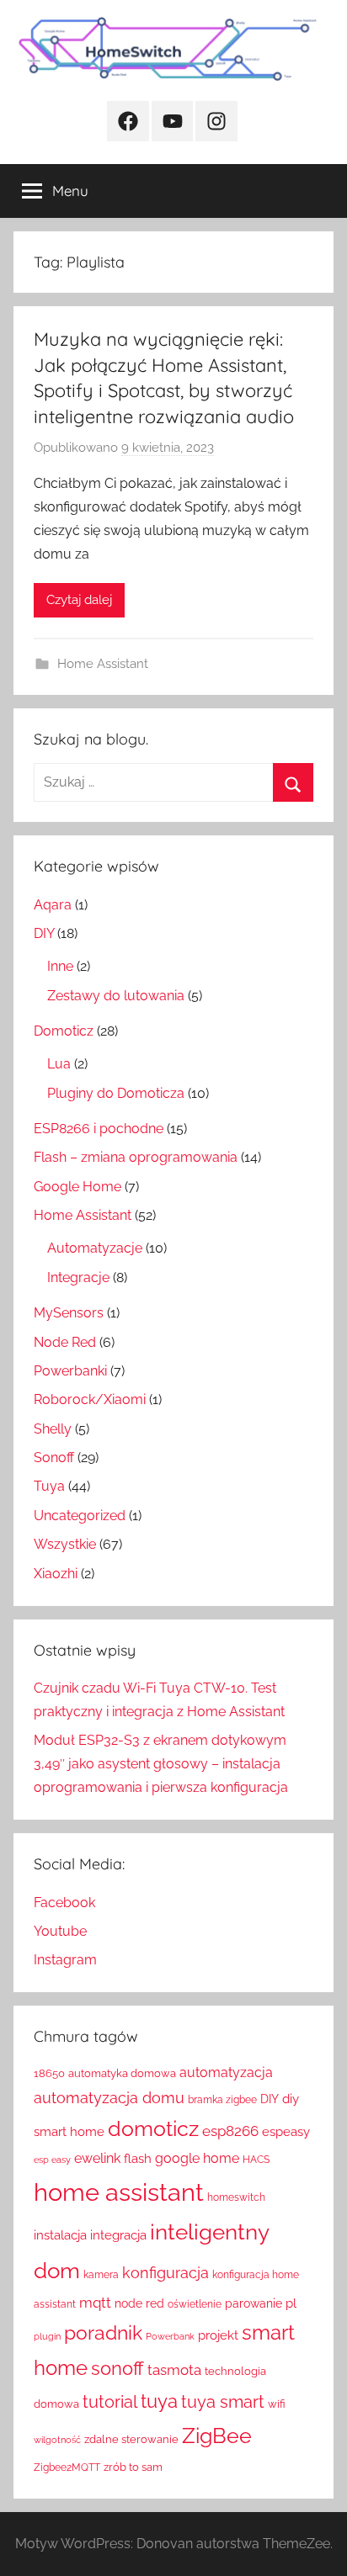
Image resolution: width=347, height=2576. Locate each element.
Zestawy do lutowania (116, 996)
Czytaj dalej (79, 600)
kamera (101, 2275)
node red (139, 2303)
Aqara (53, 905)
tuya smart (223, 2402)
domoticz (153, 2129)
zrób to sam (133, 2467)
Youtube (60, 1931)
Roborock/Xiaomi (90, 1399)
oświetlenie (195, 2304)
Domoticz (64, 1031)
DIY (44, 933)
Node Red (65, 1342)
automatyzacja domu (109, 2098)
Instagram (65, 1960)
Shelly (53, 1429)
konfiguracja (165, 2273)
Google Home (77, 1187)
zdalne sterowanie (131, 2439)
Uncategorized (80, 1516)
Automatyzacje (95, 1248)
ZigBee (217, 2436)
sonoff (117, 2369)
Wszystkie (65, 1544)
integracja (118, 2235)
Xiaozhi (56, 1574)
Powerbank (170, 2336)
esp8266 (230, 2131)
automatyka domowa (122, 2073)
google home (197, 2158)
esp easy (52, 2160)
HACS (256, 2160)
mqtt (95, 2303)
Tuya (49, 1486)
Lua (59, 1064)
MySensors (69, 1313)
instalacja (60, 2235)
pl (291, 2303)
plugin (47, 2336)
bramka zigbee (222, 2100)
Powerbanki (70, 1371)
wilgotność (57, 2440)
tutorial (110, 2402)
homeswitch (236, 2197)
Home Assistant (103, 664)
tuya (159, 2401)
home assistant (119, 2192)
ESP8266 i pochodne (99, 1129)
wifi (277, 2404)
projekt (218, 2335)
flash (138, 2159)
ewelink (97, 2158)
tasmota (174, 2370)
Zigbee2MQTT (67, 2467)
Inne (60, 966)
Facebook (64, 1903)
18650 (49, 2073)
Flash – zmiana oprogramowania (136, 1157)
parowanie (254, 2303)
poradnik (103, 2332)
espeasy (286, 2131)
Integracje (78, 1277)
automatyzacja (226, 2072)
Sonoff (54, 1458)
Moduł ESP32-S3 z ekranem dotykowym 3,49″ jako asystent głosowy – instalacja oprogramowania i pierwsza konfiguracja (161, 1764)
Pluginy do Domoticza (116, 1093)
